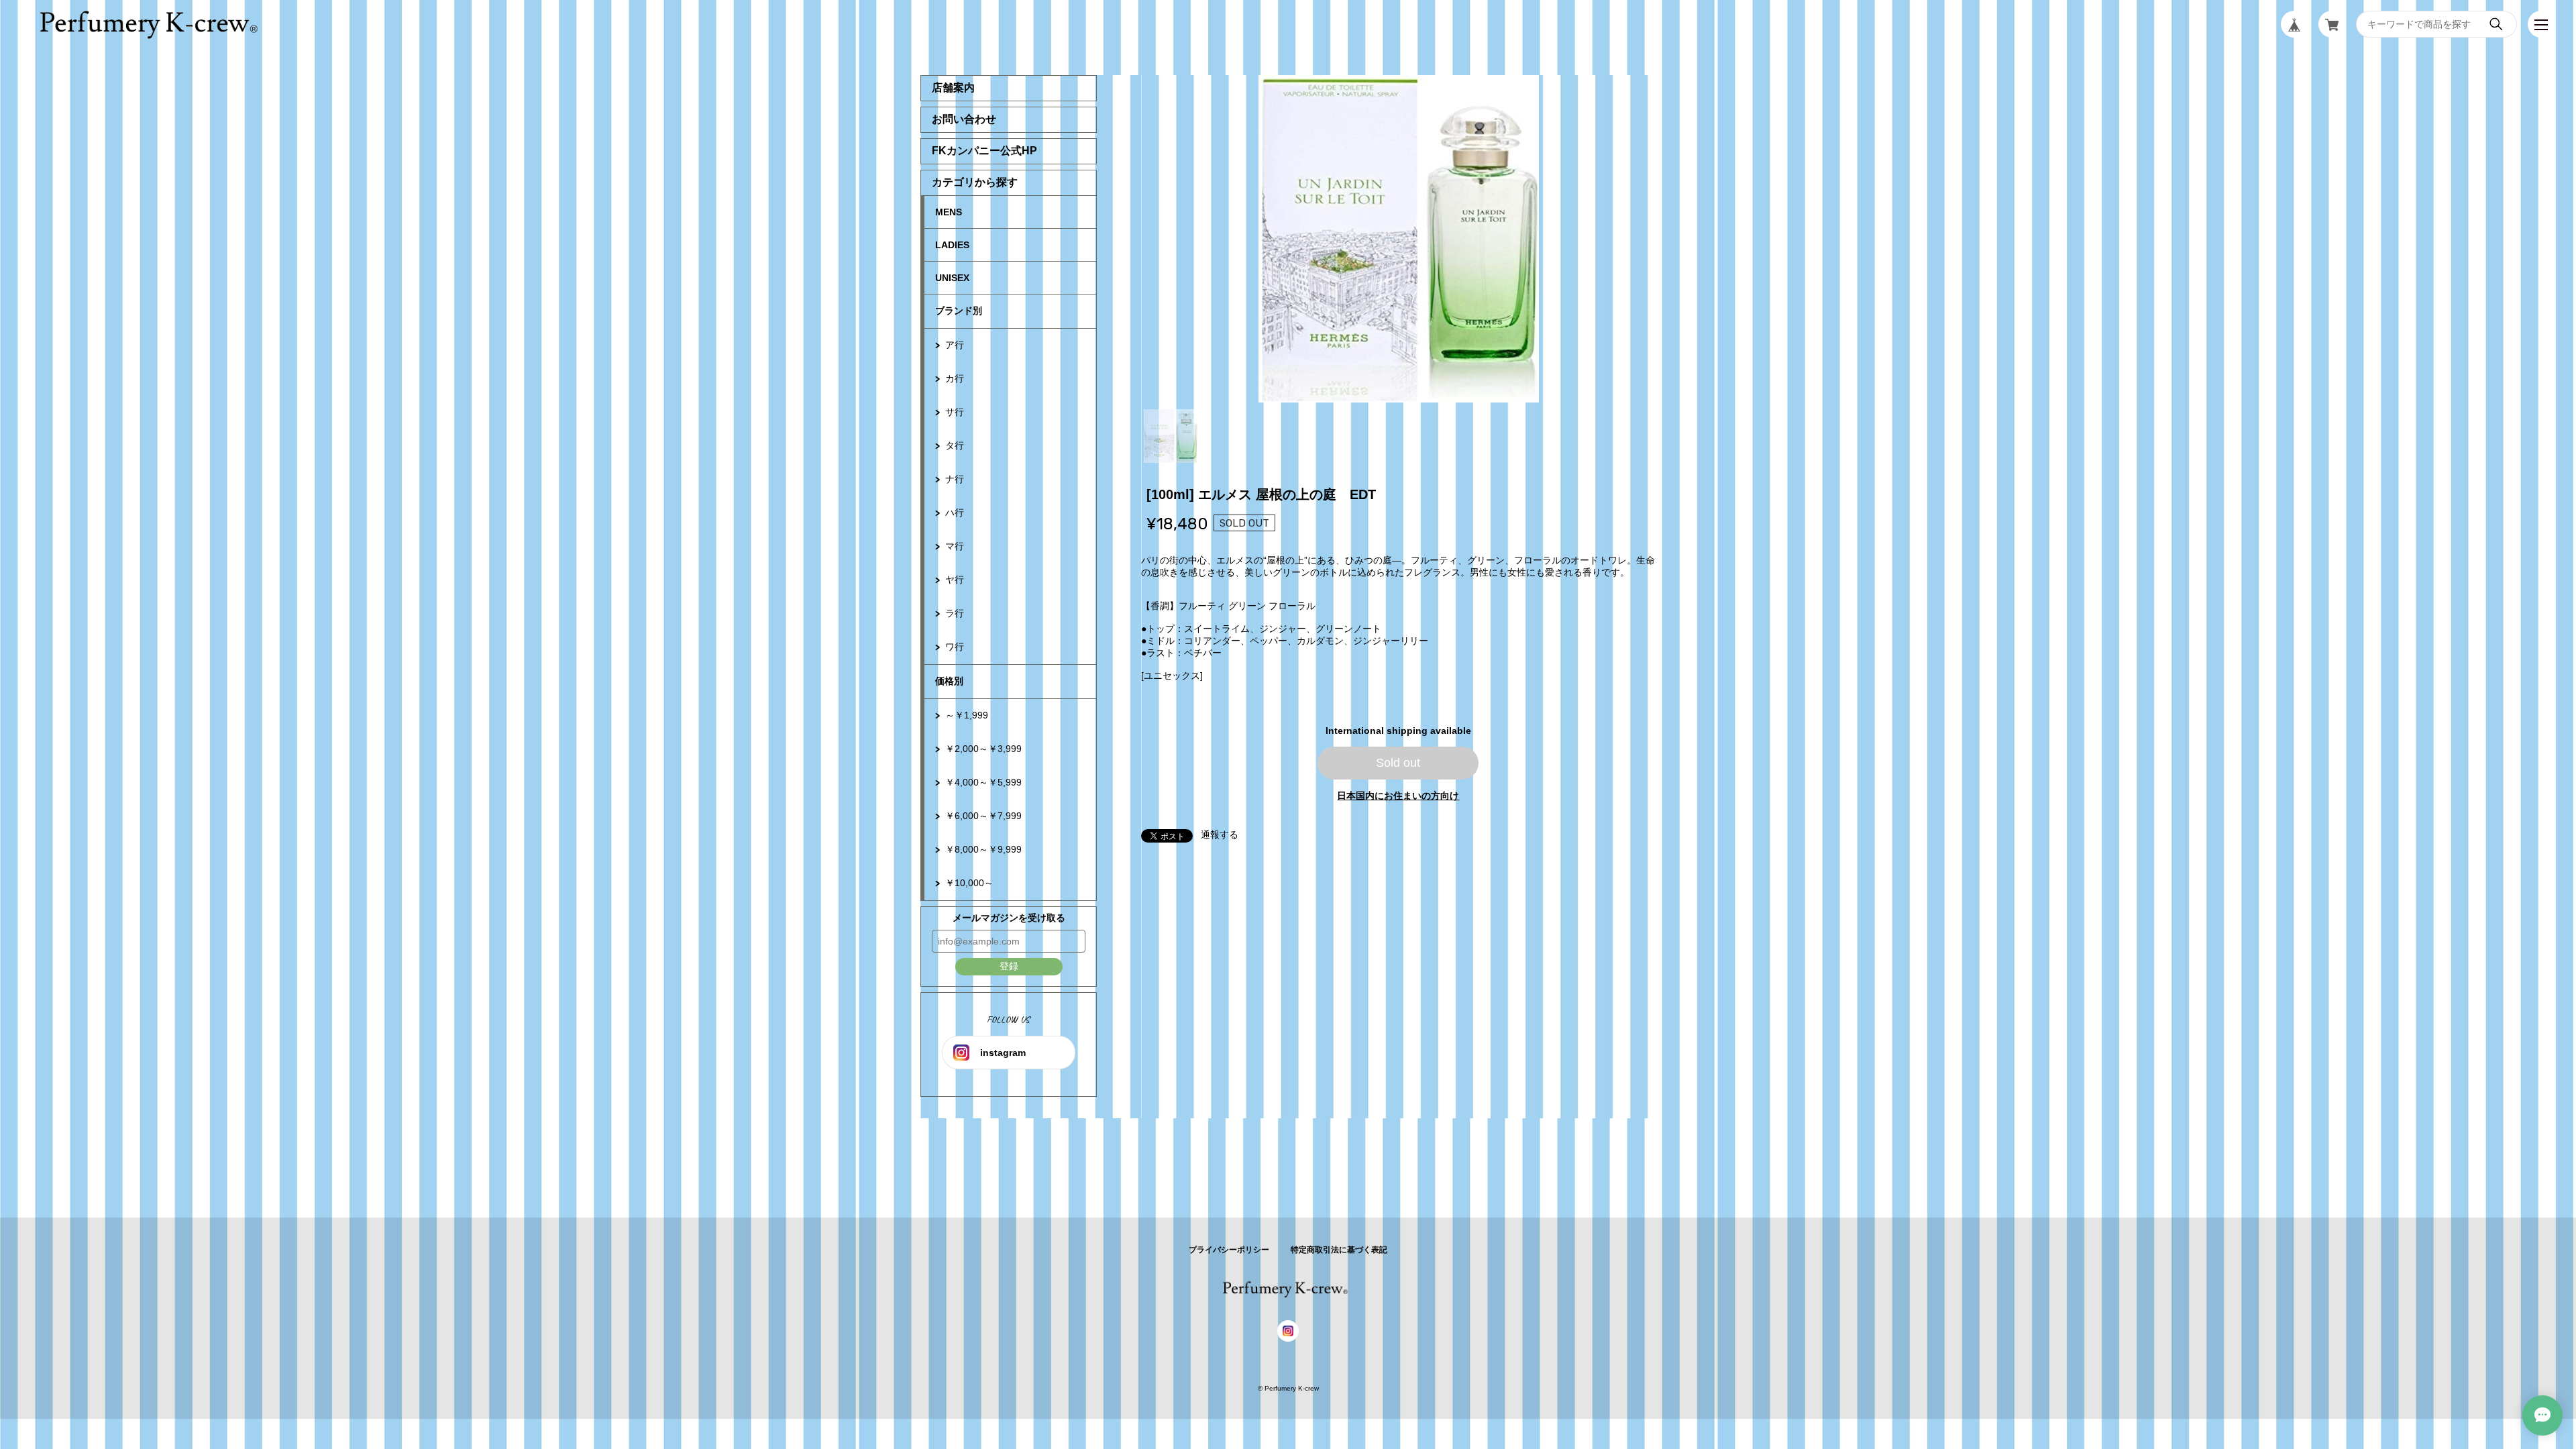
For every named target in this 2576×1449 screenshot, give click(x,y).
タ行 (955, 445)
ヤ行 (955, 580)
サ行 (955, 412)
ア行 (955, 345)
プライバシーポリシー (1229, 1250)
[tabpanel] (1399, 239)
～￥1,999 (967, 715)
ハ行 (955, 513)
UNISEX (952, 278)
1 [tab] (1171, 436)
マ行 (955, 546)
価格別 (949, 681)
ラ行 (955, 613)
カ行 (955, 378)
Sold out (1398, 763)
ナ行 (955, 479)
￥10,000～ (969, 883)
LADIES (952, 245)
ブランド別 (959, 311)
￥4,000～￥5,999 (983, 782)
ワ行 (955, 647)
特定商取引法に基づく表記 (1339, 1250)
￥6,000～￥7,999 (983, 816)
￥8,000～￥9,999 (983, 849)
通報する (1220, 835)
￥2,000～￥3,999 (983, 749)
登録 (1009, 966)
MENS (949, 212)
